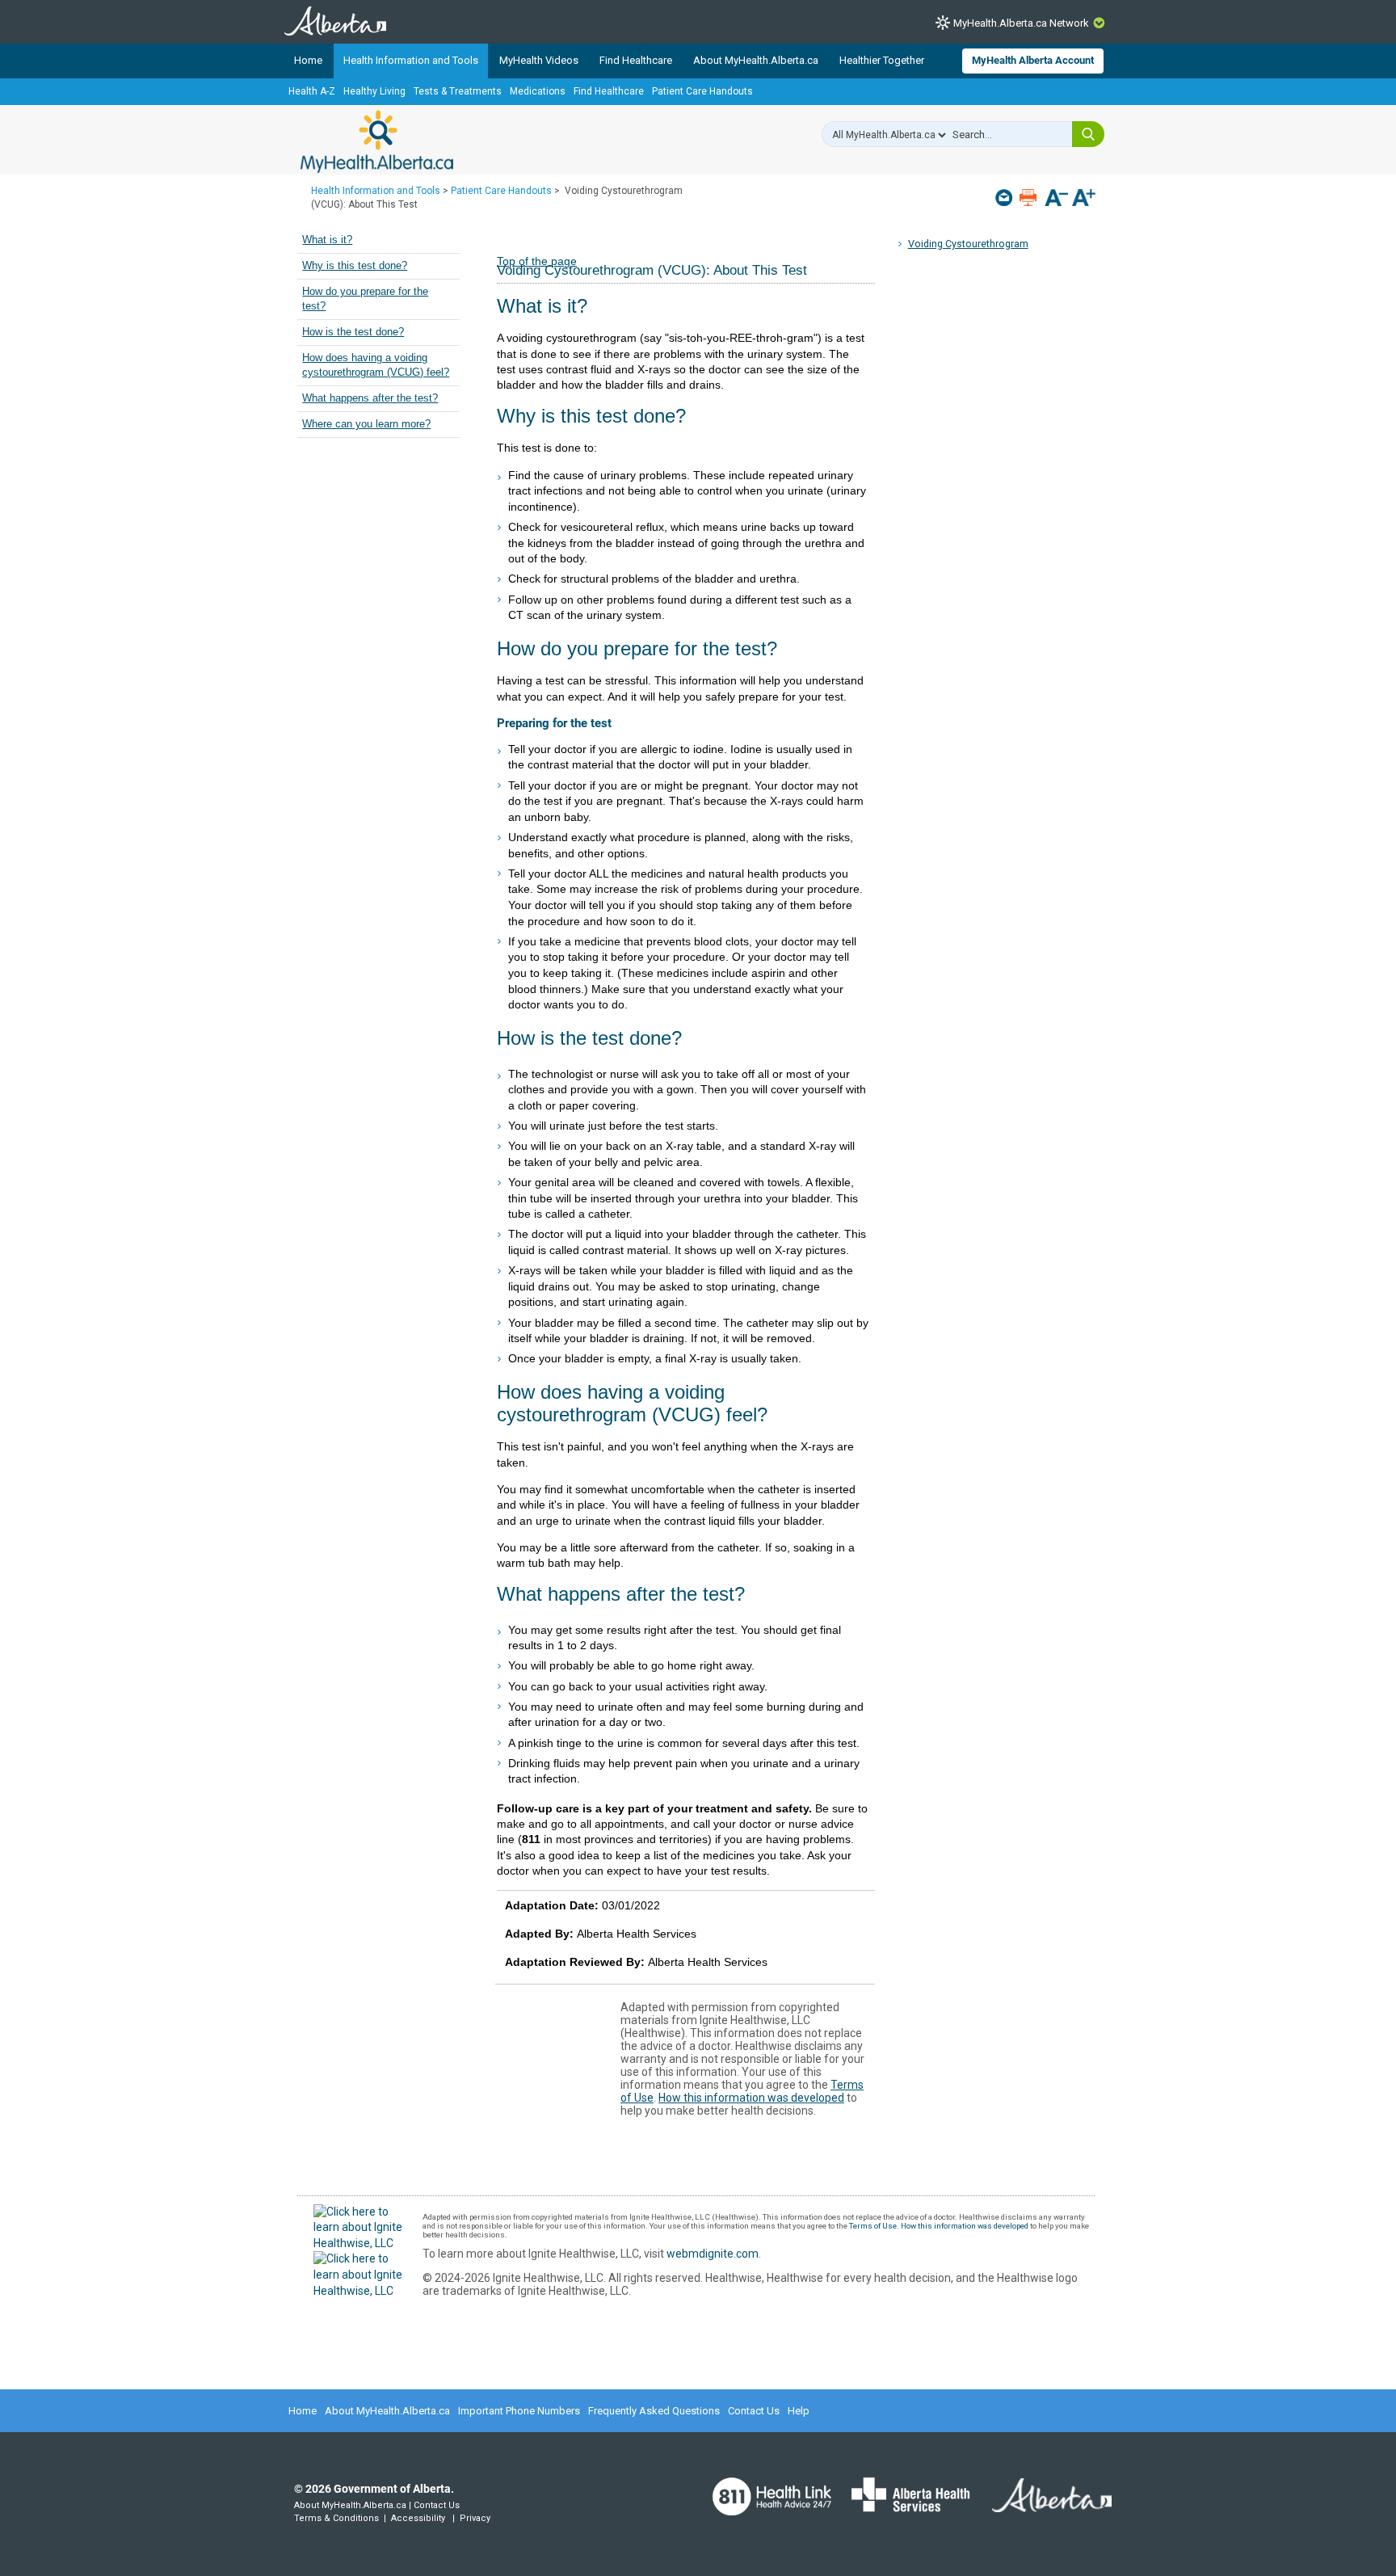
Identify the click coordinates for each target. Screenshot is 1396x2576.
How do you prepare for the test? (365, 299)
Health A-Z (312, 91)
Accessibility (418, 2518)
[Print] (1030, 198)
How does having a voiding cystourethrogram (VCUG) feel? (376, 365)
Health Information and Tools (411, 60)
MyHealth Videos (539, 60)
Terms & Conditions (336, 2518)
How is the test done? (353, 332)
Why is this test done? (355, 266)
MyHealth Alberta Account (1033, 60)
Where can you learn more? (366, 424)
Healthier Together (882, 60)
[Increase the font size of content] (1084, 199)
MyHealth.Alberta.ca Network (1021, 23)
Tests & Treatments (458, 91)
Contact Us (754, 2411)
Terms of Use (873, 2226)
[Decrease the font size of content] (1056, 199)
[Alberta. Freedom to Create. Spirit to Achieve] (1042, 2505)
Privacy (475, 2518)
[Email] (1005, 198)
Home (308, 60)
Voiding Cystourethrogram (968, 244)
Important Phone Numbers (519, 2411)
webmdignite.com (713, 2254)
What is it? (327, 240)
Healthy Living (374, 91)
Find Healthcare (636, 60)
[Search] (1088, 134)
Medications (538, 91)
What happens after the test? (370, 398)
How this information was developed (751, 2098)
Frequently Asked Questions (654, 2411)
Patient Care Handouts (702, 91)
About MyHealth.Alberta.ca (756, 60)
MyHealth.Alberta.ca (377, 141)
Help (799, 2411)
